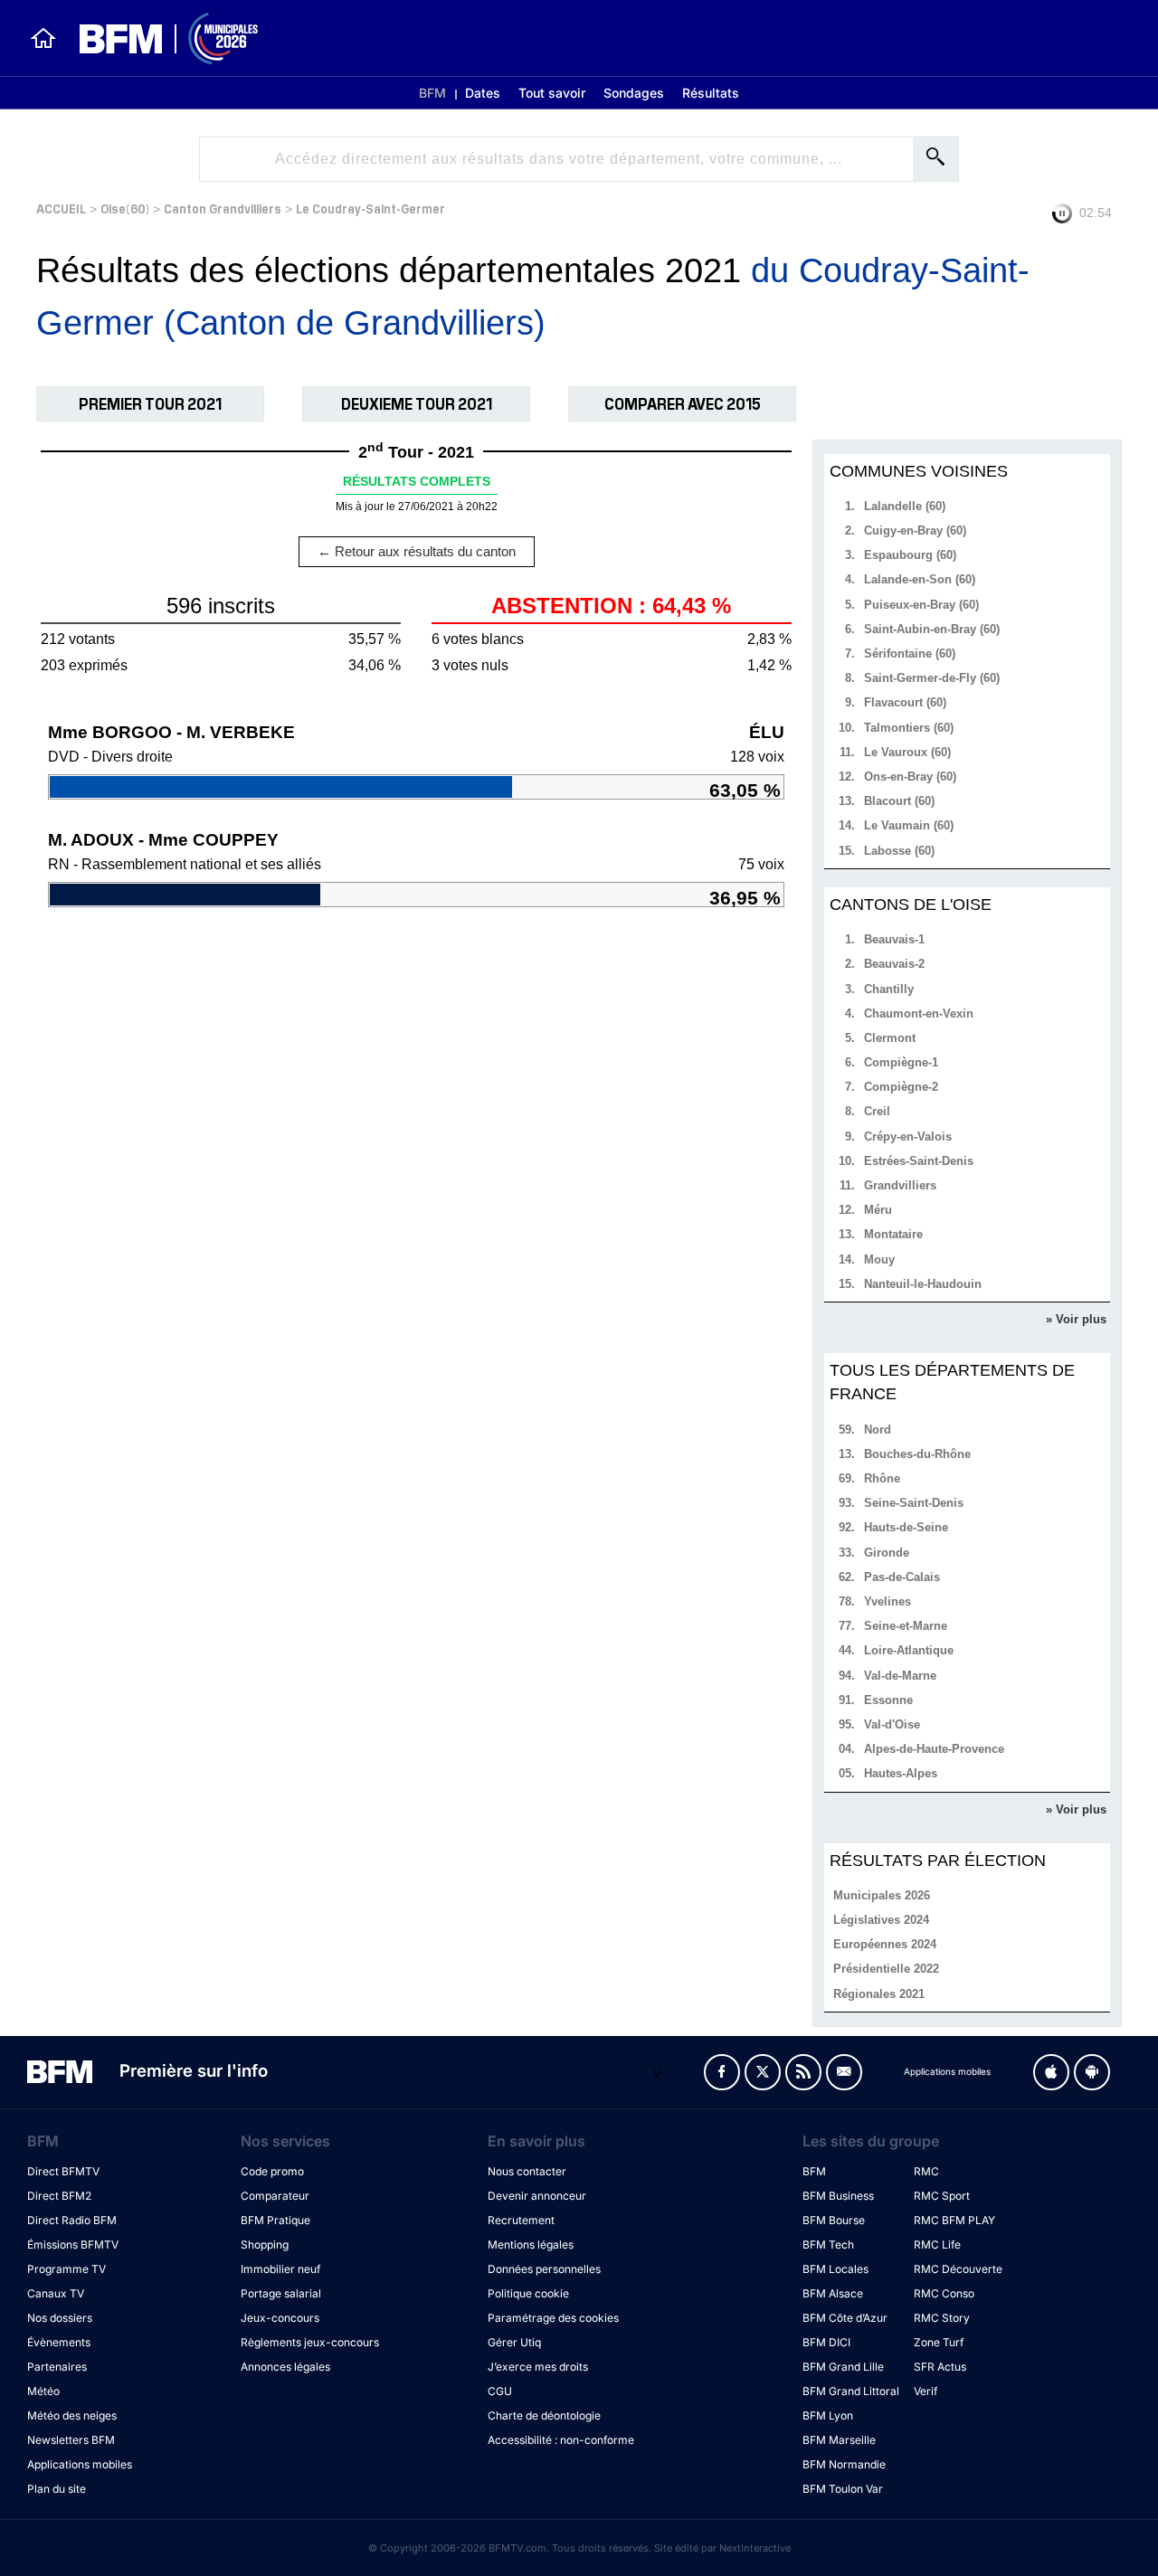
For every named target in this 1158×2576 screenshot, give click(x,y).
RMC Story (942, 2318)
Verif (925, 2391)
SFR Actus (940, 2367)
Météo (43, 2391)
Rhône (882, 1478)
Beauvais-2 (894, 964)
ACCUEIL (61, 208)
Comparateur (275, 2196)
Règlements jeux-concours (310, 2342)
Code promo (272, 2171)
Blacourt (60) (899, 801)
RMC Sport (942, 2196)
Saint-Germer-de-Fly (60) (932, 678)
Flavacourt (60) (905, 702)
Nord (878, 1430)
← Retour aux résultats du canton (417, 551)
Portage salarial (281, 2293)
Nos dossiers (60, 2318)
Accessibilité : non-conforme (561, 2440)
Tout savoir (552, 93)
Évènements (59, 2342)
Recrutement (521, 2220)
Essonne (888, 1700)
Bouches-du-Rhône (917, 1454)
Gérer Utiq (514, 2342)
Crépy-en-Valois (908, 1136)
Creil (877, 1111)
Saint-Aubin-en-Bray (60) (932, 629)
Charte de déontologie (544, 2415)
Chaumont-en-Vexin (919, 1013)
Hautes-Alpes (901, 1773)
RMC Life (937, 2245)
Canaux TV (56, 2293)
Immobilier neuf (280, 2269)
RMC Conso (944, 2293)
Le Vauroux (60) (907, 752)
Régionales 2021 (879, 1994)
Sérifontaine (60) (910, 653)
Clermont (890, 1038)
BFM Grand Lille (843, 2367)
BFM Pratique (275, 2220)
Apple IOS (1051, 2072)
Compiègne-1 (901, 1062)
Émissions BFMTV (73, 2245)
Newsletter (844, 2072)
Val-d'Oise (892, 1724)
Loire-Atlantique (909, 1650)
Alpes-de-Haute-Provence (934, 1749)
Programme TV (66, 2269)
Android (1092, 2072)
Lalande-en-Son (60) (920, 579)
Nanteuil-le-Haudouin (923, 1284)
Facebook (722, 2072)
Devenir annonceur (537, 2196)
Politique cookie (528, 2293)
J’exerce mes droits (538, 2367)
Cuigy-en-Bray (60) (915, 530)
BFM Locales (835, 2269)
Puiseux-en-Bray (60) (921, 605)
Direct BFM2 (59, 2196)
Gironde (887, 1553)
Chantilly (889, 989)
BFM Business (838, 2196)
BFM (432, 93)
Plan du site (57, 2489)
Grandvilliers (900, 1185)
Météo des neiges (72, 2415)
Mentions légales (531, 2245)
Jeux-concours (280, 2318)
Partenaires (57, 2367)
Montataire (893, 1234)
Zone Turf (939, 2342)
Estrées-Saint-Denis (919, 1161)
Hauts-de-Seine (906, 1527)
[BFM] (43, 38)
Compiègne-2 (901, 1087)
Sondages (634, 93)
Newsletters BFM (71, 2440)
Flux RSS (803, 2072)
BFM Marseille (839, 2440)
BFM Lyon (828, 2415)
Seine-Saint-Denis (914, 1503)
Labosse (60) (899, 851)
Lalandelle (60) (905, 506)
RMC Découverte (958, 2269)
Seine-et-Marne (906, 1626)
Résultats (711, 93)
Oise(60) (125, 208)
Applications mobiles (80, 2464)
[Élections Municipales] (158, 38)
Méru (878, 1210)
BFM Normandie (844, 2464)
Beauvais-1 (894, 939)
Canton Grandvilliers (223, 208)
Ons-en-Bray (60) (910, 777)
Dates (483, 93)
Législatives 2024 (881, 1920)
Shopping (265, 2245)
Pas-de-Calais (902, 1577)
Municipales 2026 (882, 1895)
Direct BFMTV (63, 2171)
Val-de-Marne (900, 1676)
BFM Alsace (833, 2293)
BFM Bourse (834, 2220)
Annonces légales (285, 2367)
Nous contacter (527, 2171)
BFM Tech (828, 2245)
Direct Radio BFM (72, 2220)
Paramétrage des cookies (553, 2318)
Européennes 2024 (885, 1944)
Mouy (879, 1260)
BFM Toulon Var (843, 2489)
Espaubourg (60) (910, 555)
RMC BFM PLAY (954, 2220)
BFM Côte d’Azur (845, 2318)
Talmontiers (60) (909, 728)
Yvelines (887, 1601)
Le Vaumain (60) (909, 825)
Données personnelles (544, 2269)
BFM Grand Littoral (851, 2391)
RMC (926, 2171)
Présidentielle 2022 (886, 1969)
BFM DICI (826, 2342)
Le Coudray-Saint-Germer (370, 208)
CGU (500, 2391)
